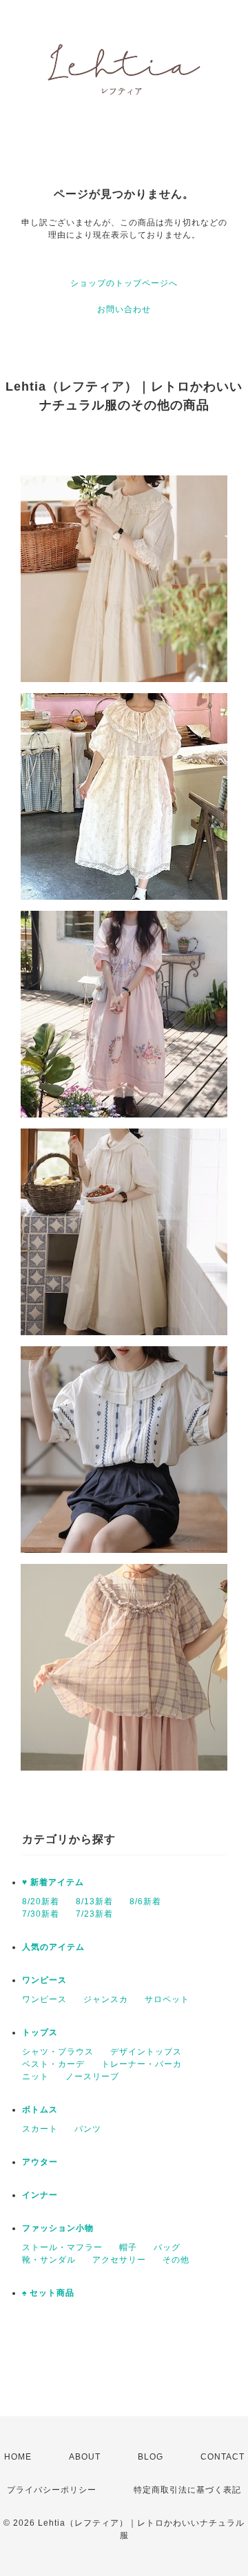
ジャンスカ (106, 1999)
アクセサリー (119, 2260)
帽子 (128, 2247)
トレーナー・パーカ (142, 2064)
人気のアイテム (53, 1947)
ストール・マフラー (62, 2247)
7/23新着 (94, 1914)
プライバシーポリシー (52, 2490)
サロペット (167, 1999)
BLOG (151, 2457)
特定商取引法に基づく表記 (187, 2490)
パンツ (88, 2129)
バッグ (167, 2247)
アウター (40, 2162)
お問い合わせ (124, 309)
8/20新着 (41, 1902)
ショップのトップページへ (124, 283)
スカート (40, 2129)
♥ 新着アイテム (53, 1882)
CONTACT (223, 2457)
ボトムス (40, 2110)
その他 (176, 2260)
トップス (40, 2032)
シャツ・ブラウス (58, 2052)
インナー (40, 2195)
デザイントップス (146, 2052)
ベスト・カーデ (53, 2064)
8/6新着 (145, 1902)
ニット (35, 2077)
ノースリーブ (92, 2077)
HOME (18, 2457)
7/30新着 (41, 1914)
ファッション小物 (58, 2228)
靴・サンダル (49, 2260)
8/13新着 (94, 1902)
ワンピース (44, 1980)
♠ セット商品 (48, 2293)
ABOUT (85, 2457)
